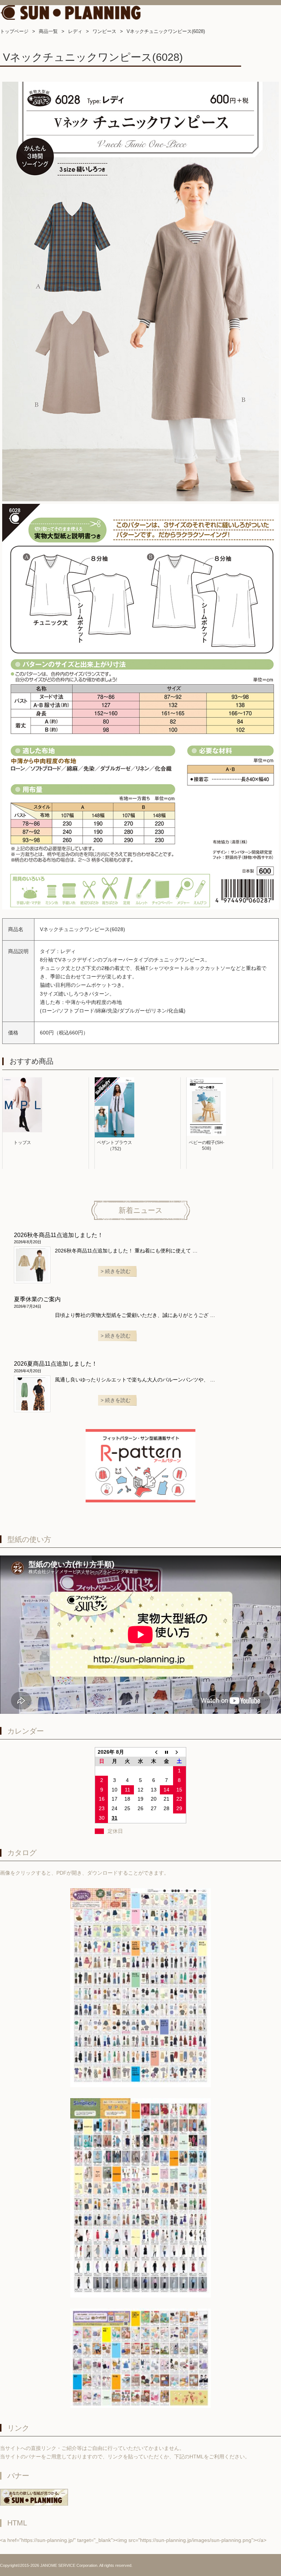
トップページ (14, 31)
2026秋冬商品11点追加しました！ (59, 1235)
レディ (75, 31)
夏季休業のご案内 (37, 1299)
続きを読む (118, 1271)
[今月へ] (166, 1752)
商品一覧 (48, 31)
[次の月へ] (180, 1752)
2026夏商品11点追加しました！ (56, 1364)
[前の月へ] (154, 1752)
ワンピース (104, 31)
